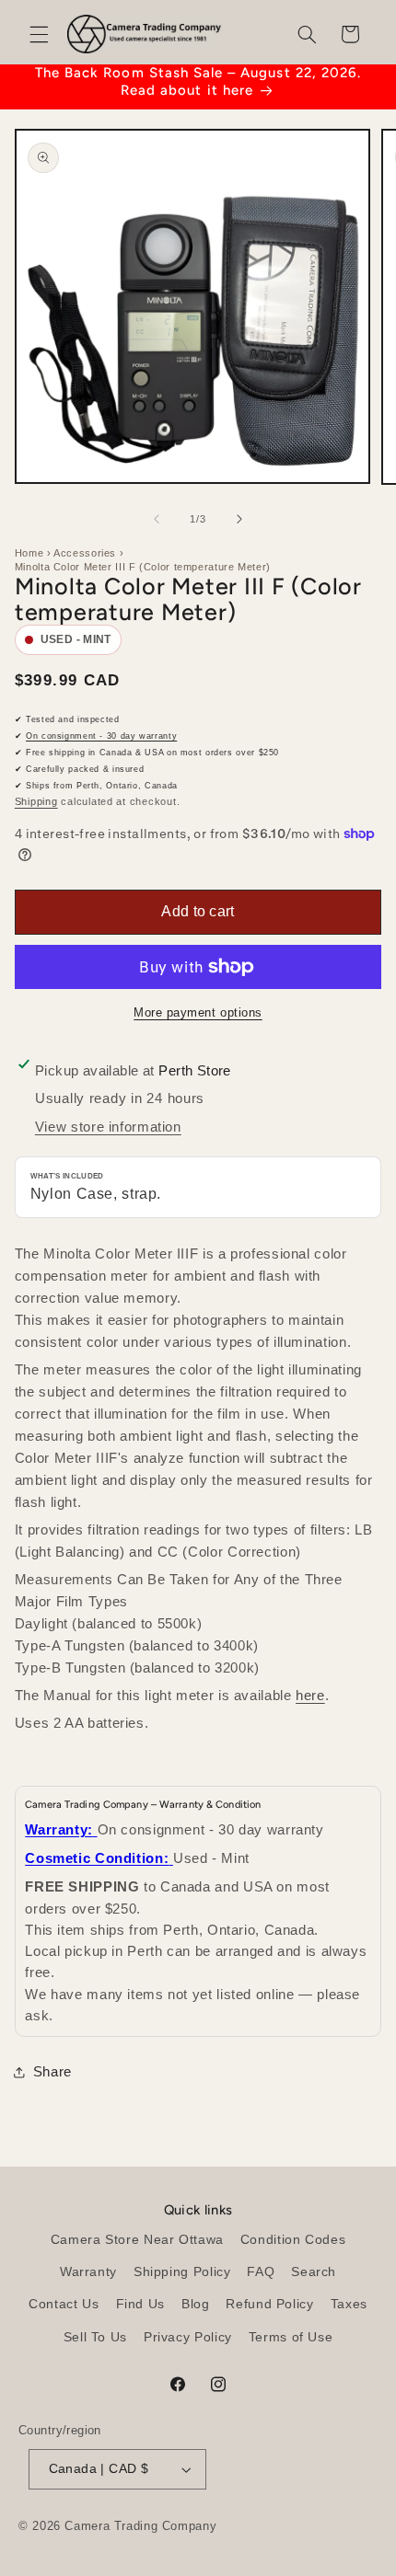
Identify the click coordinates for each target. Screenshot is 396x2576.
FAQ (261, 2272)
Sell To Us (95, 2337)
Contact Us (64, 2304)
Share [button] (52, 2072)
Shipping (36, 801)
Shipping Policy (182, 2272)
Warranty (88, 2272)
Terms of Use (291, 2337)
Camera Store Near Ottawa (137, 2240)
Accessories (85, 553)
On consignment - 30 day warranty (101, 736)
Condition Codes (293, 2240)
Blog (196, 2304)
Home (29, 553)
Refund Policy (269, 2304)
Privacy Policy (188, 2337)
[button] (39, 34)
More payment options (198, 1013)
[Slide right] (239, 519)
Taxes (349, 2304)
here (310, 1695)
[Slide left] (157, 519)
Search (314, 2272)
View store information (108, 1127)
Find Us (140, 2304)
